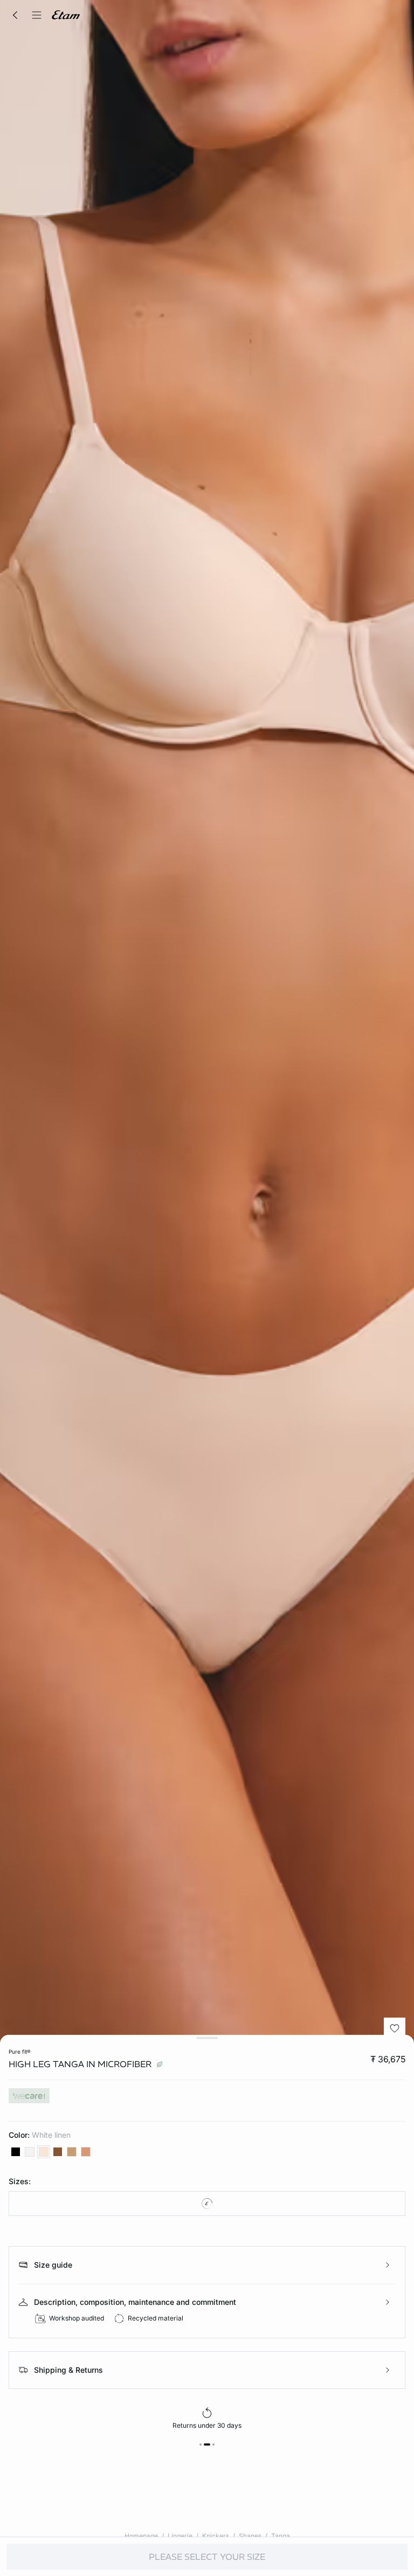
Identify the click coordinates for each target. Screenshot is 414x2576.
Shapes (250, 2536)
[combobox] (207, 2204)
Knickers (216, 2536)
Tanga (281, 2536)
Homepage (141, 2536)
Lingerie (180, 2536)
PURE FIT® (20, 2052)
